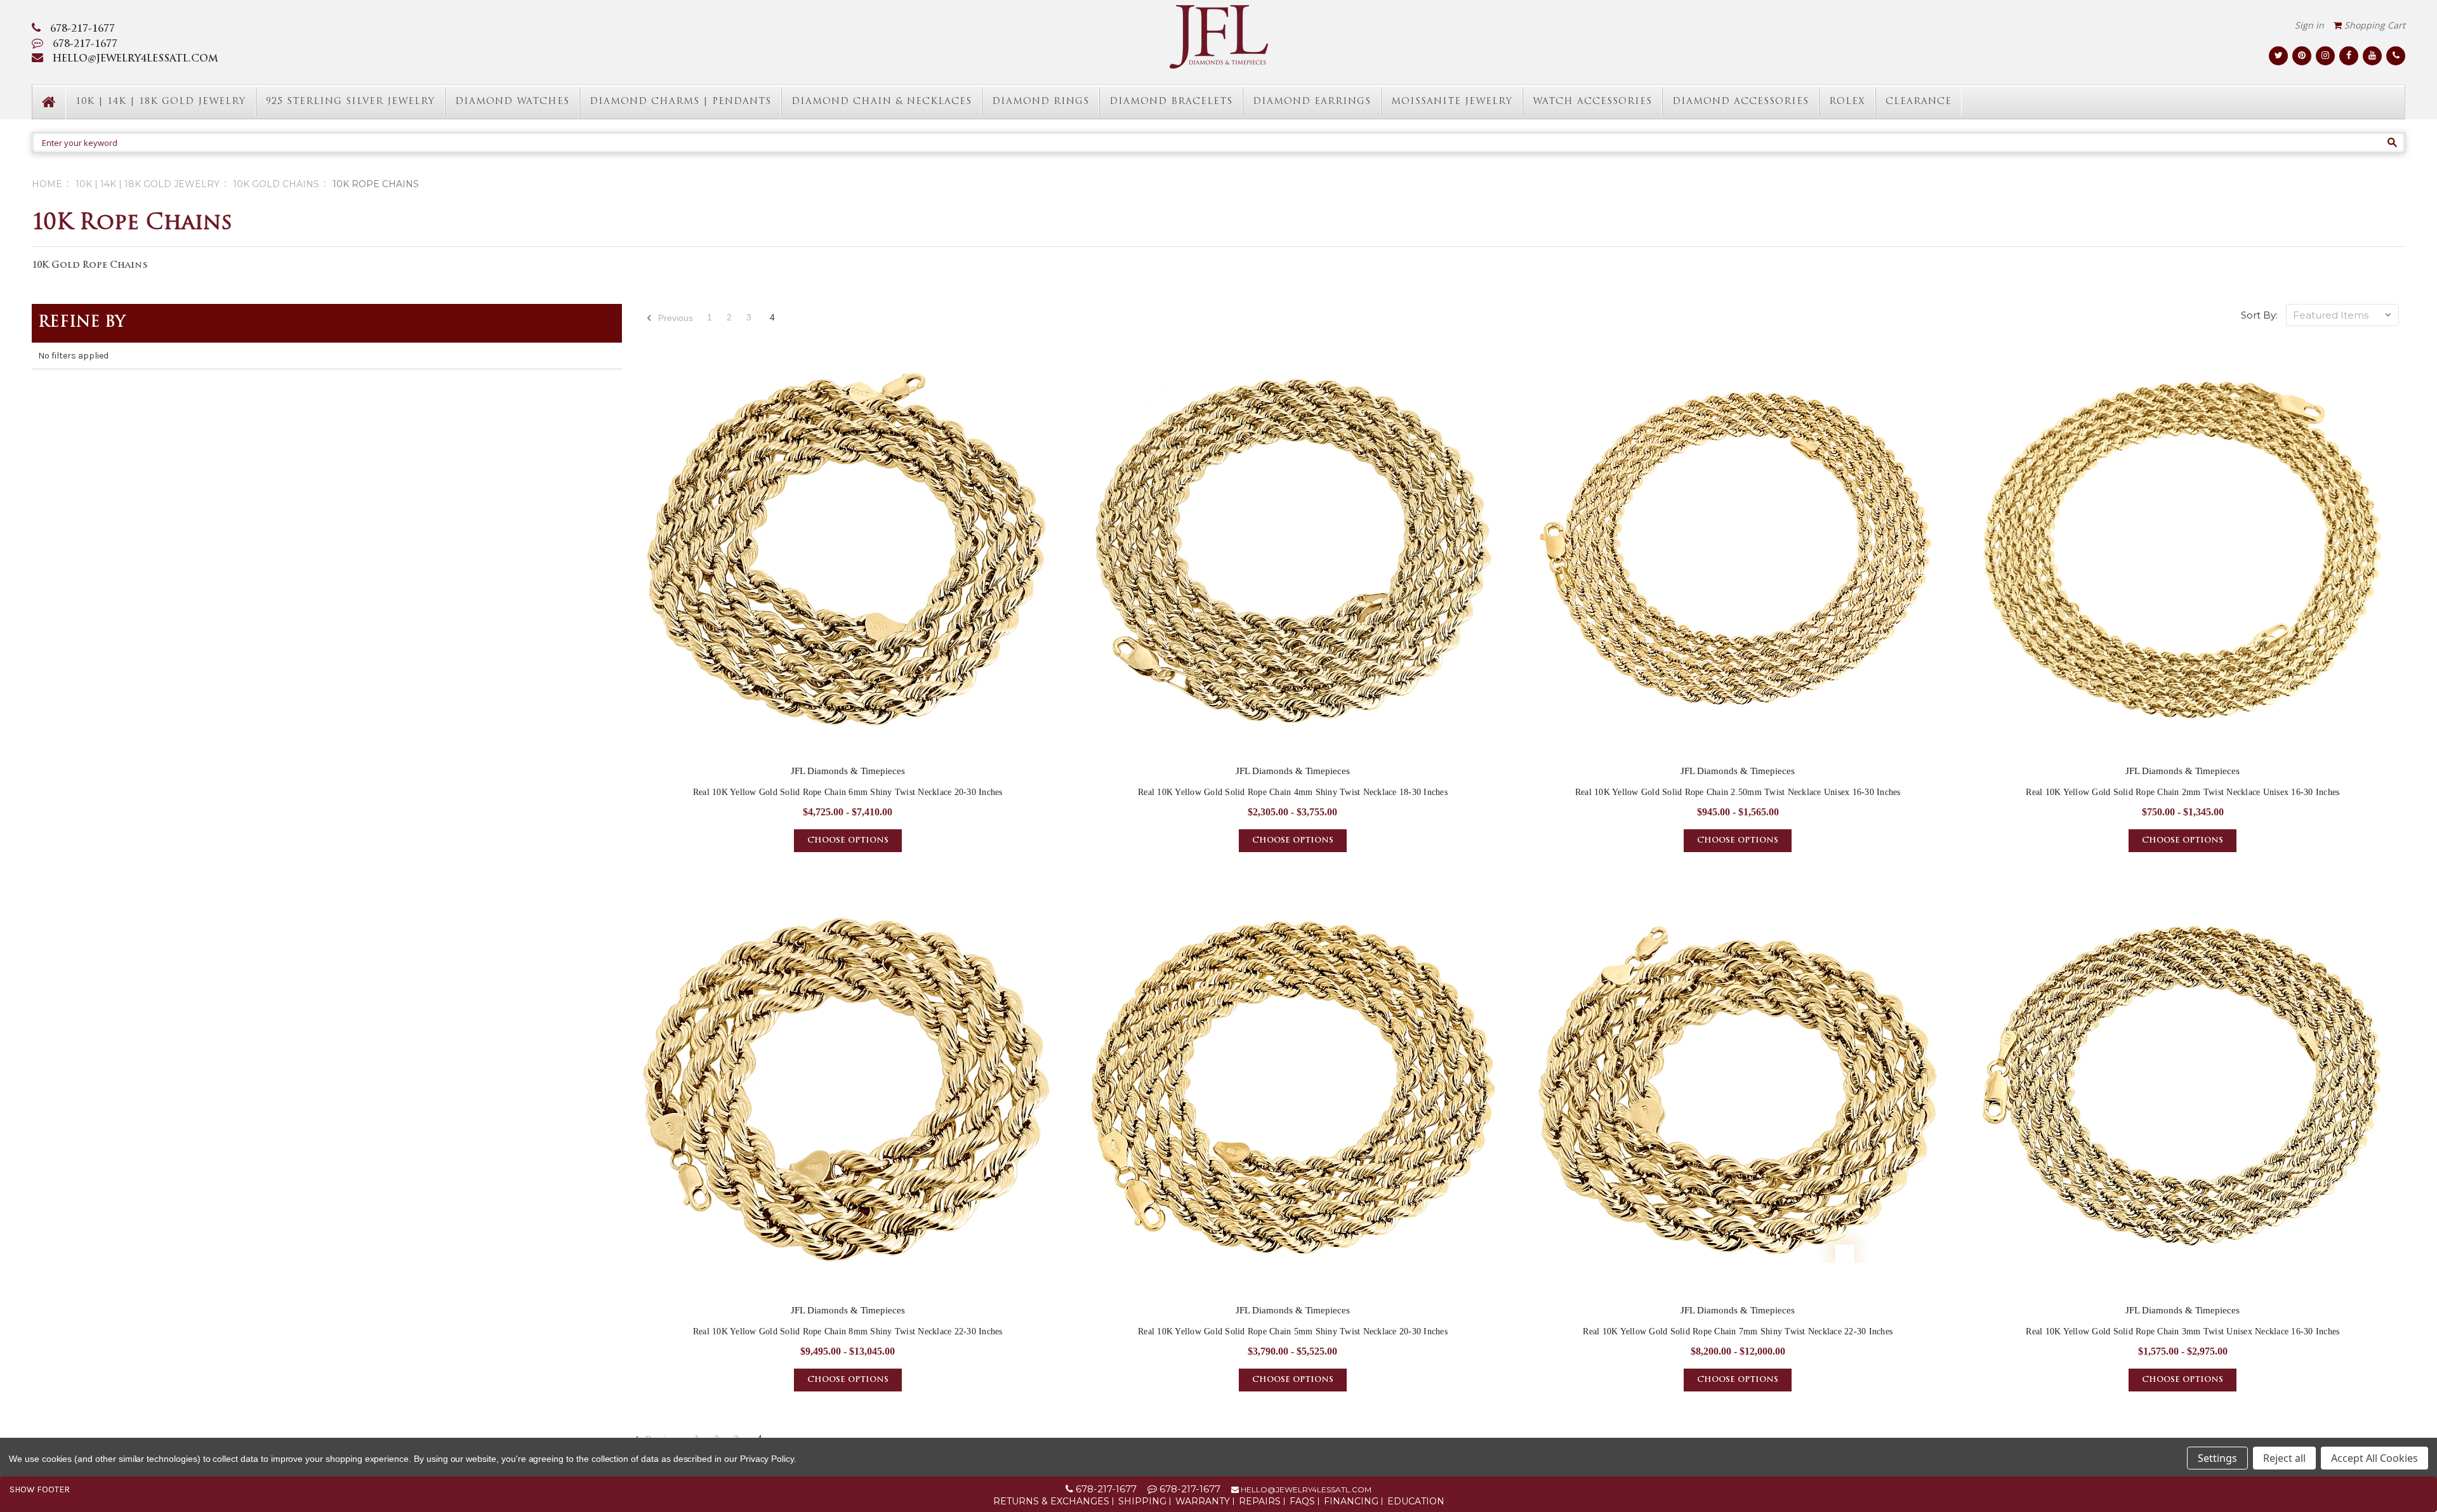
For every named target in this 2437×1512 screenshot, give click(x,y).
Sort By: (2259, 315)
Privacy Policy (767, 1459)
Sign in (2309, 25)
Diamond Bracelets (1171, 102)
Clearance (1919, 102)
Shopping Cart (2374, 25)
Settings (2217, 1458)
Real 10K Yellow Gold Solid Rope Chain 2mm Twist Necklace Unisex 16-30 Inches (2183, 792)
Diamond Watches (512, 102)
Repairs (1260, 1501)
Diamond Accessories (1740, 102)
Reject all (2284, 1458)
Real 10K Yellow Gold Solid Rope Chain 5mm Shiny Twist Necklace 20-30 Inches (1293, 1331)
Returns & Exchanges (1051, 1501)
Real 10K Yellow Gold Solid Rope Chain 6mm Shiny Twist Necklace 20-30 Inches (848, 792)
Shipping (1142, 1501)
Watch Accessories (1592, 102)
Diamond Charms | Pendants (680, 102)
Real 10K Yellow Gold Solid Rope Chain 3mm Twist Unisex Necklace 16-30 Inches (2183, 1331)
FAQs (1302, 1501)
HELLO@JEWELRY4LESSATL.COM (135, 59)
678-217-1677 (83, 30)
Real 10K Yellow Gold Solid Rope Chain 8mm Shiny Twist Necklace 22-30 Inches (848, 1331)
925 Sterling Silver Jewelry (350, 102)
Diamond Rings (1040, 102)
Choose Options (848, 841)
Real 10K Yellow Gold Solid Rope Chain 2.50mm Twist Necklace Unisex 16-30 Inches (1738, 792)
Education (1416, 1501)
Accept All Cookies (2374, 1458)
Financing (1351, 1501)
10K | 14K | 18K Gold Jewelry (161, 102)
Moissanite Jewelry (1452, 102)
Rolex (1847, 102)
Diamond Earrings (1312, 102)
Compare (844, 560)
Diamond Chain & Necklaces (882, 102)
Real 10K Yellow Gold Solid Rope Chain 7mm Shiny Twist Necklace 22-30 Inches (1738, 1331)
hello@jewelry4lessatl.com (1305, 1489)
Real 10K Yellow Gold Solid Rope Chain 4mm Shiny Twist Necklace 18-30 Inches (1293, 792)
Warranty (1203, 1501)
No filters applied (73, 356)
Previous (674, 318)
